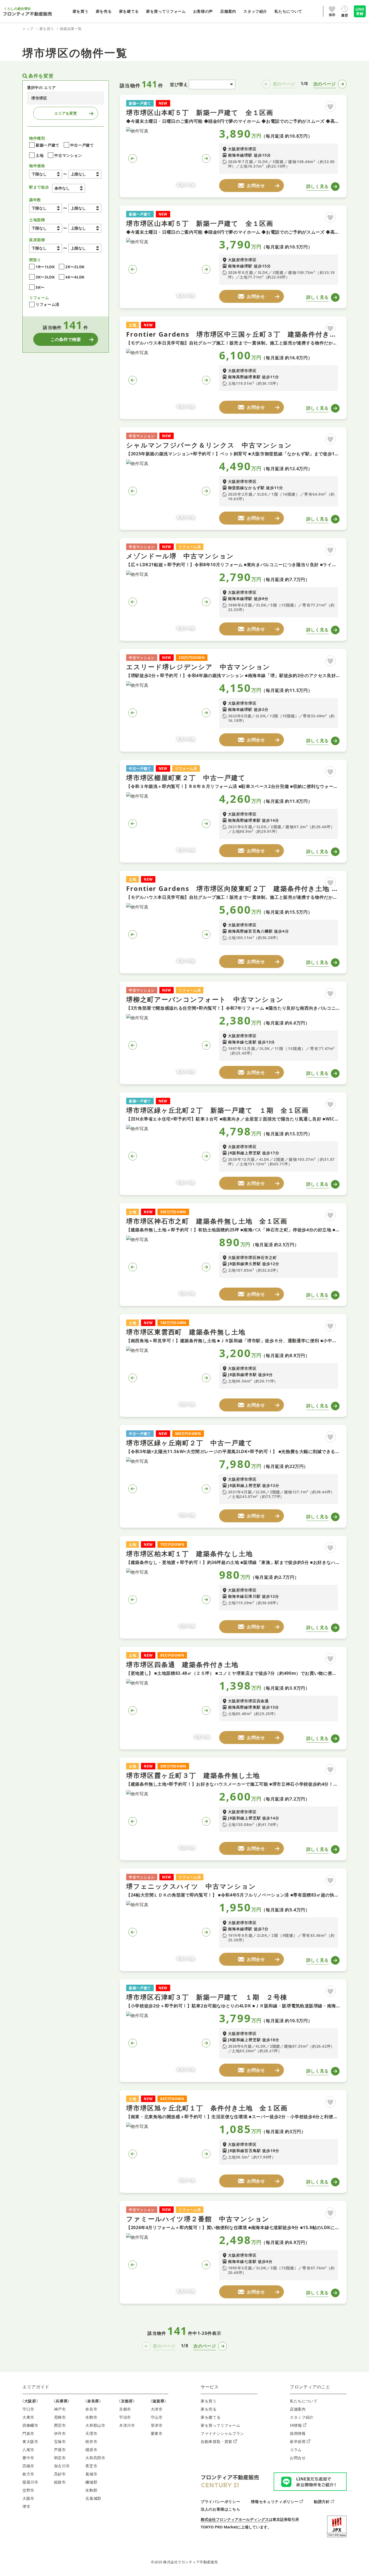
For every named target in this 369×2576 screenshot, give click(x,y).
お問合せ (298, 2458)
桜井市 (91, 2441)
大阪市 (28, 2498)
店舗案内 (298, 2409)
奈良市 (91, 2409)
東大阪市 (30, 2441)
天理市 (91, 2433)
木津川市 (127, 2425)
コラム (296, 2450)
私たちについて (304, 2401)
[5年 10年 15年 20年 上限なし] (85, 208)
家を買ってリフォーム (220, 2425)
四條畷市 (30, 2425)
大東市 (28, 2417)
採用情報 (298, 2433)
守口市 (28, 2409)
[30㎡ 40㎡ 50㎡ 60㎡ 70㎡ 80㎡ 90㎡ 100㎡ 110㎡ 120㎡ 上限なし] (85, 248)
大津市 (157, 2409)
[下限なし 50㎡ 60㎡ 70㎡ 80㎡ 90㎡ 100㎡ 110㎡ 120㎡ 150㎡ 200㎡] (46, 228)
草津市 (157, 2425)
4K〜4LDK (75, 277)
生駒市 (91, 2417)
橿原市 (91, 2450)
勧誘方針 (322, 2502)
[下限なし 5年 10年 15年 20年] (46, 208)
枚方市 (28, 2474)
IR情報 (296, 2425)
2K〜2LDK (75, 267)
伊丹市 (60, 2433)
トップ (28, 29)
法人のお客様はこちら (220, 2509)
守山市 (157, 2417)
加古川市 (62, 2466)
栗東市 (157, 2433)
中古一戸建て (82, 145)
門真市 (28, 2433)
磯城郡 (91, 2482)
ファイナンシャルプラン (222, 2433)
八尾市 (28, 2450)
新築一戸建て (48, 145)
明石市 (60, 2458)
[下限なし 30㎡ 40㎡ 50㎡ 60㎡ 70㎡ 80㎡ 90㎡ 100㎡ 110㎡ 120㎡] (46, 248)
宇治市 (125, 2417)
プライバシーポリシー (220, 2502)
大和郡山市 (95, 2425)
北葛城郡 (93, 2498)
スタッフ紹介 (302, 2417)
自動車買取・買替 (217, 2441)
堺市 (26, 2506)
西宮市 (60, 2425)
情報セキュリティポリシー (275, 2502)
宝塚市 (60, 2441)
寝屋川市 (30, 2482)
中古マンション (68, 155)
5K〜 (40, 287)
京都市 (125, 2409)
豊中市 (28, 2458)
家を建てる (211, 2417)
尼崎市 (60, 2417)
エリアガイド (36, 2387)
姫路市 (60, 2482)
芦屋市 (60, 2450)
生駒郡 (91, 2490)
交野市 (28, 2490)
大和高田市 (95, 2458)
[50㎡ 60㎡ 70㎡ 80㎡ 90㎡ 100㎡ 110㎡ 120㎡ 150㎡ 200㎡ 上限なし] (85, 228)
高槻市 (28, 2466)
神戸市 (60, 2409)
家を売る (209, 2409)
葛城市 (91, 2474)
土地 (40, 155)
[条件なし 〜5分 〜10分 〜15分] (69, 188)
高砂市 (60, 2474)
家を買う (209, 2401)
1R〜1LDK (45, 267)
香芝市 (91, 2466)
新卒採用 (298, 2441)
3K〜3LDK (45, 277)
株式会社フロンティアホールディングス (235, 2519)
